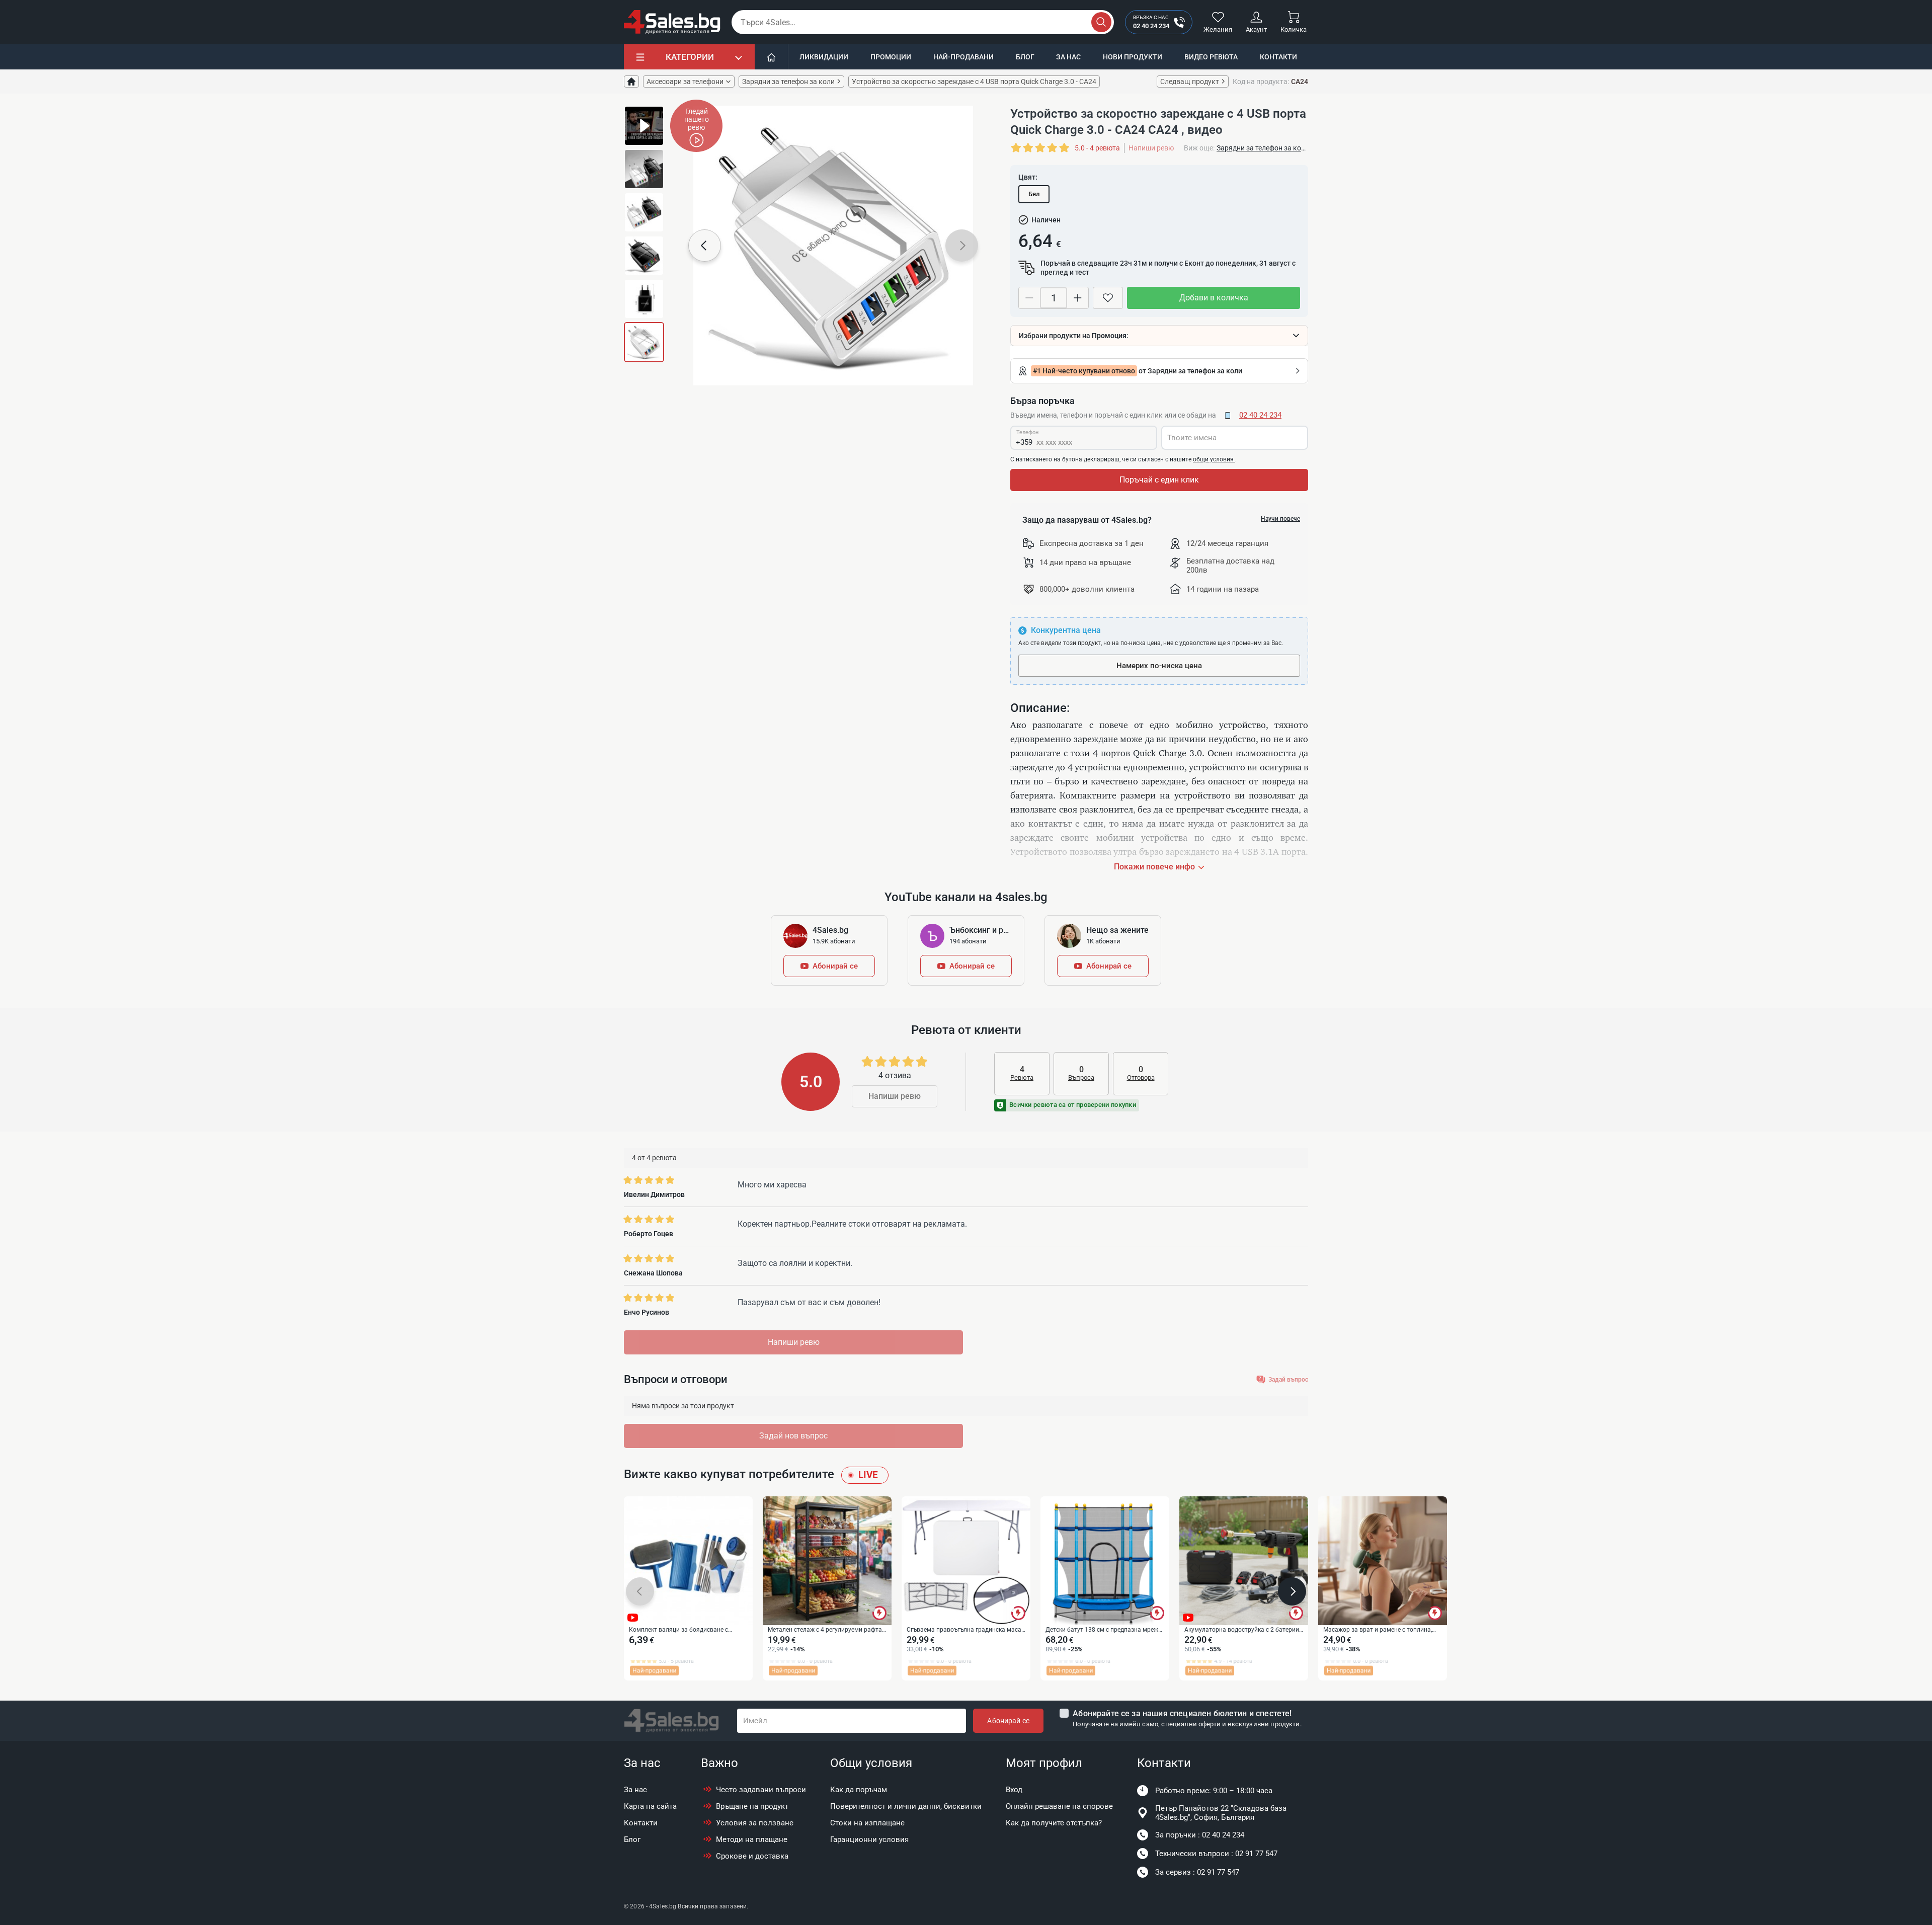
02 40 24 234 (1260, 415)
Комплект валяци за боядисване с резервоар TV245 (678, 1630)
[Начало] (772, 57)
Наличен (1046, 220)
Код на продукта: (1261, 82)
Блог (1025, 57)
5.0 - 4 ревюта (1097, 148)
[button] (705, 246)
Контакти (1278, 57)
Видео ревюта (1211, 57)
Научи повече (1280, 519)
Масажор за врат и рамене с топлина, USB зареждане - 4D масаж (1378, 1630)
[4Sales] (672, 22)
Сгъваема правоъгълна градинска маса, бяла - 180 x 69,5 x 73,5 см (964, 1630)
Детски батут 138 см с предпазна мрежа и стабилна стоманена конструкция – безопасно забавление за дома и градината (1104, 1630)
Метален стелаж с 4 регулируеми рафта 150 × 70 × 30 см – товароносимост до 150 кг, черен (825, 1630)
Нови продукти (1133, 57)
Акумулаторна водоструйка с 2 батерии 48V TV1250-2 (1242, 1630)
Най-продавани (963, 57)
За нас (1068, 57)
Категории (690, 57)
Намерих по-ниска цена (1159, 666)
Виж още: (1199, 148)
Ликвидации (824, 57)
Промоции (891, 57)
